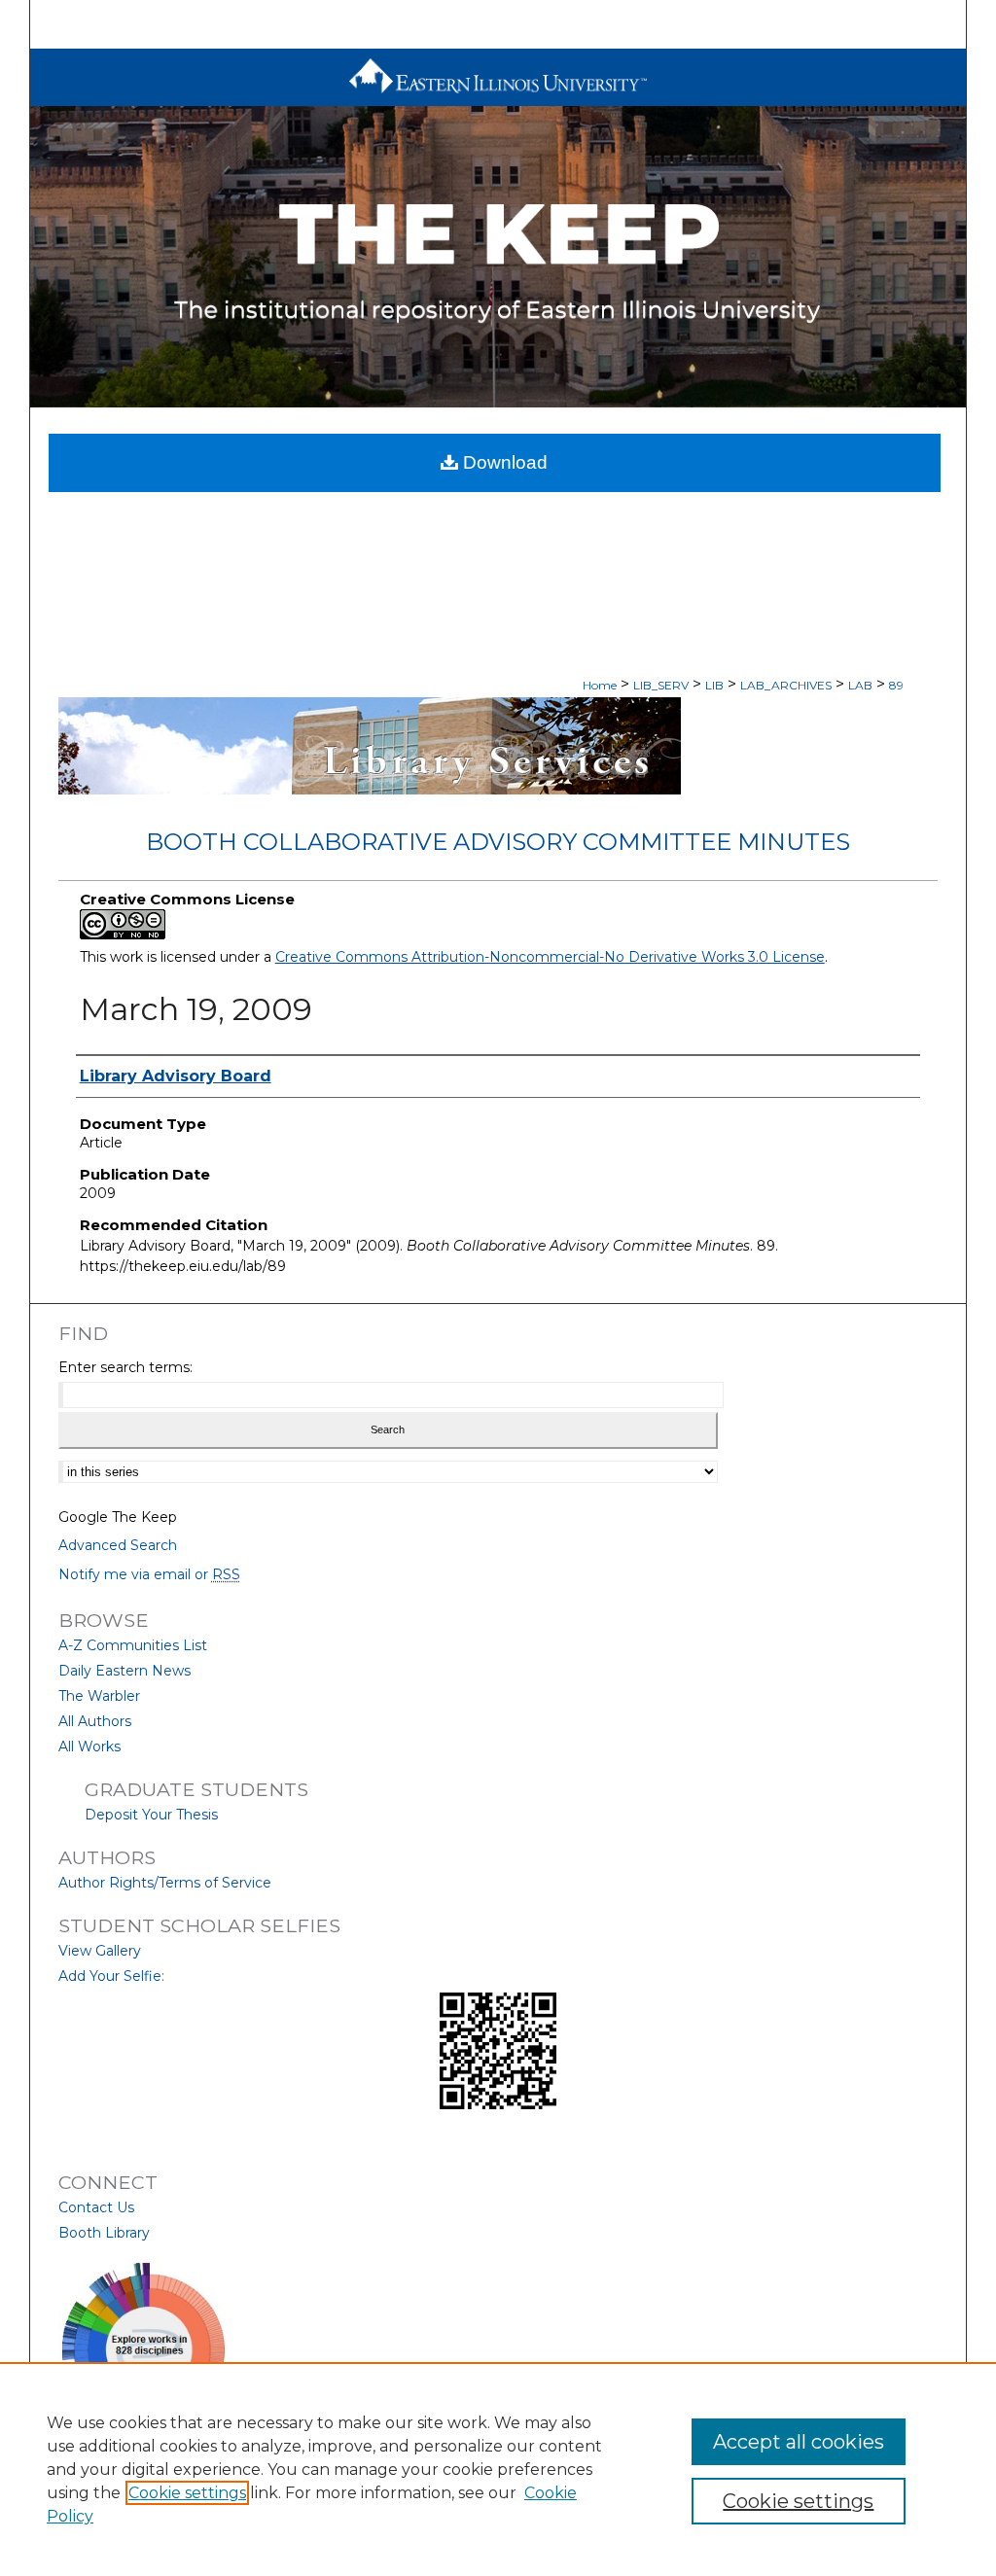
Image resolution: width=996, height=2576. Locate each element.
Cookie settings (187, 2493)
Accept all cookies (799, 2442)
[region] (498, 2469)
